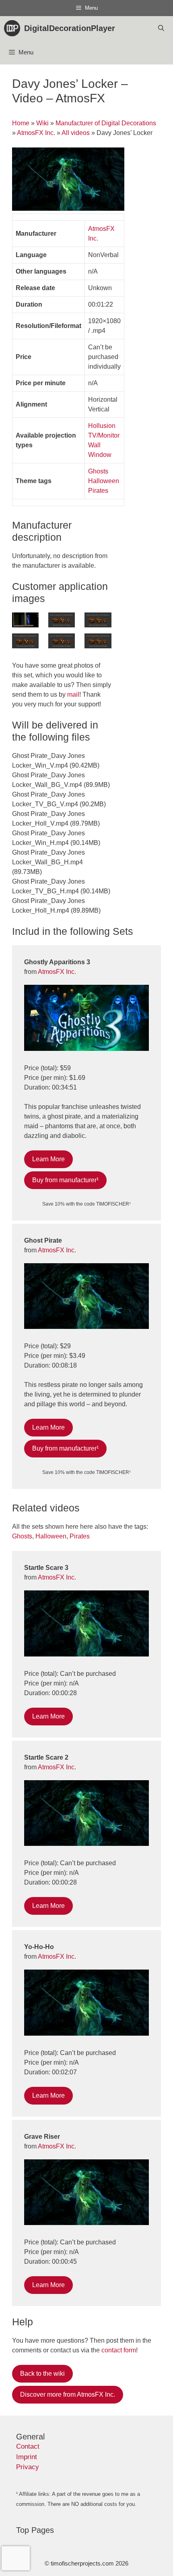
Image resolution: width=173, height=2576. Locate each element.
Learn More (48, 1159)
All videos (76, 133)
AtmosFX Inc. (36, 133)
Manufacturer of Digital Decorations (106, 123)
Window (100, 455)
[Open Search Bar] (161, 28)
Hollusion (102, 426)
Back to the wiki (42, 2374)
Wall (94, 445)
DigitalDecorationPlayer (70, 28)
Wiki (42, 123)
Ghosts (98, 471)
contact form (119, 2350)
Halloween (104, 481)
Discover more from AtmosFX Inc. (68, 2394)
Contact (28, 2446)
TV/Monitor (104, 435)
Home (21, 123)
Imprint (27, 2457)
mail (73, 694)
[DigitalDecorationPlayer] (14, 28)
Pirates (98, 491)
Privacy (28, 2467)
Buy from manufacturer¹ (65, 1180)
